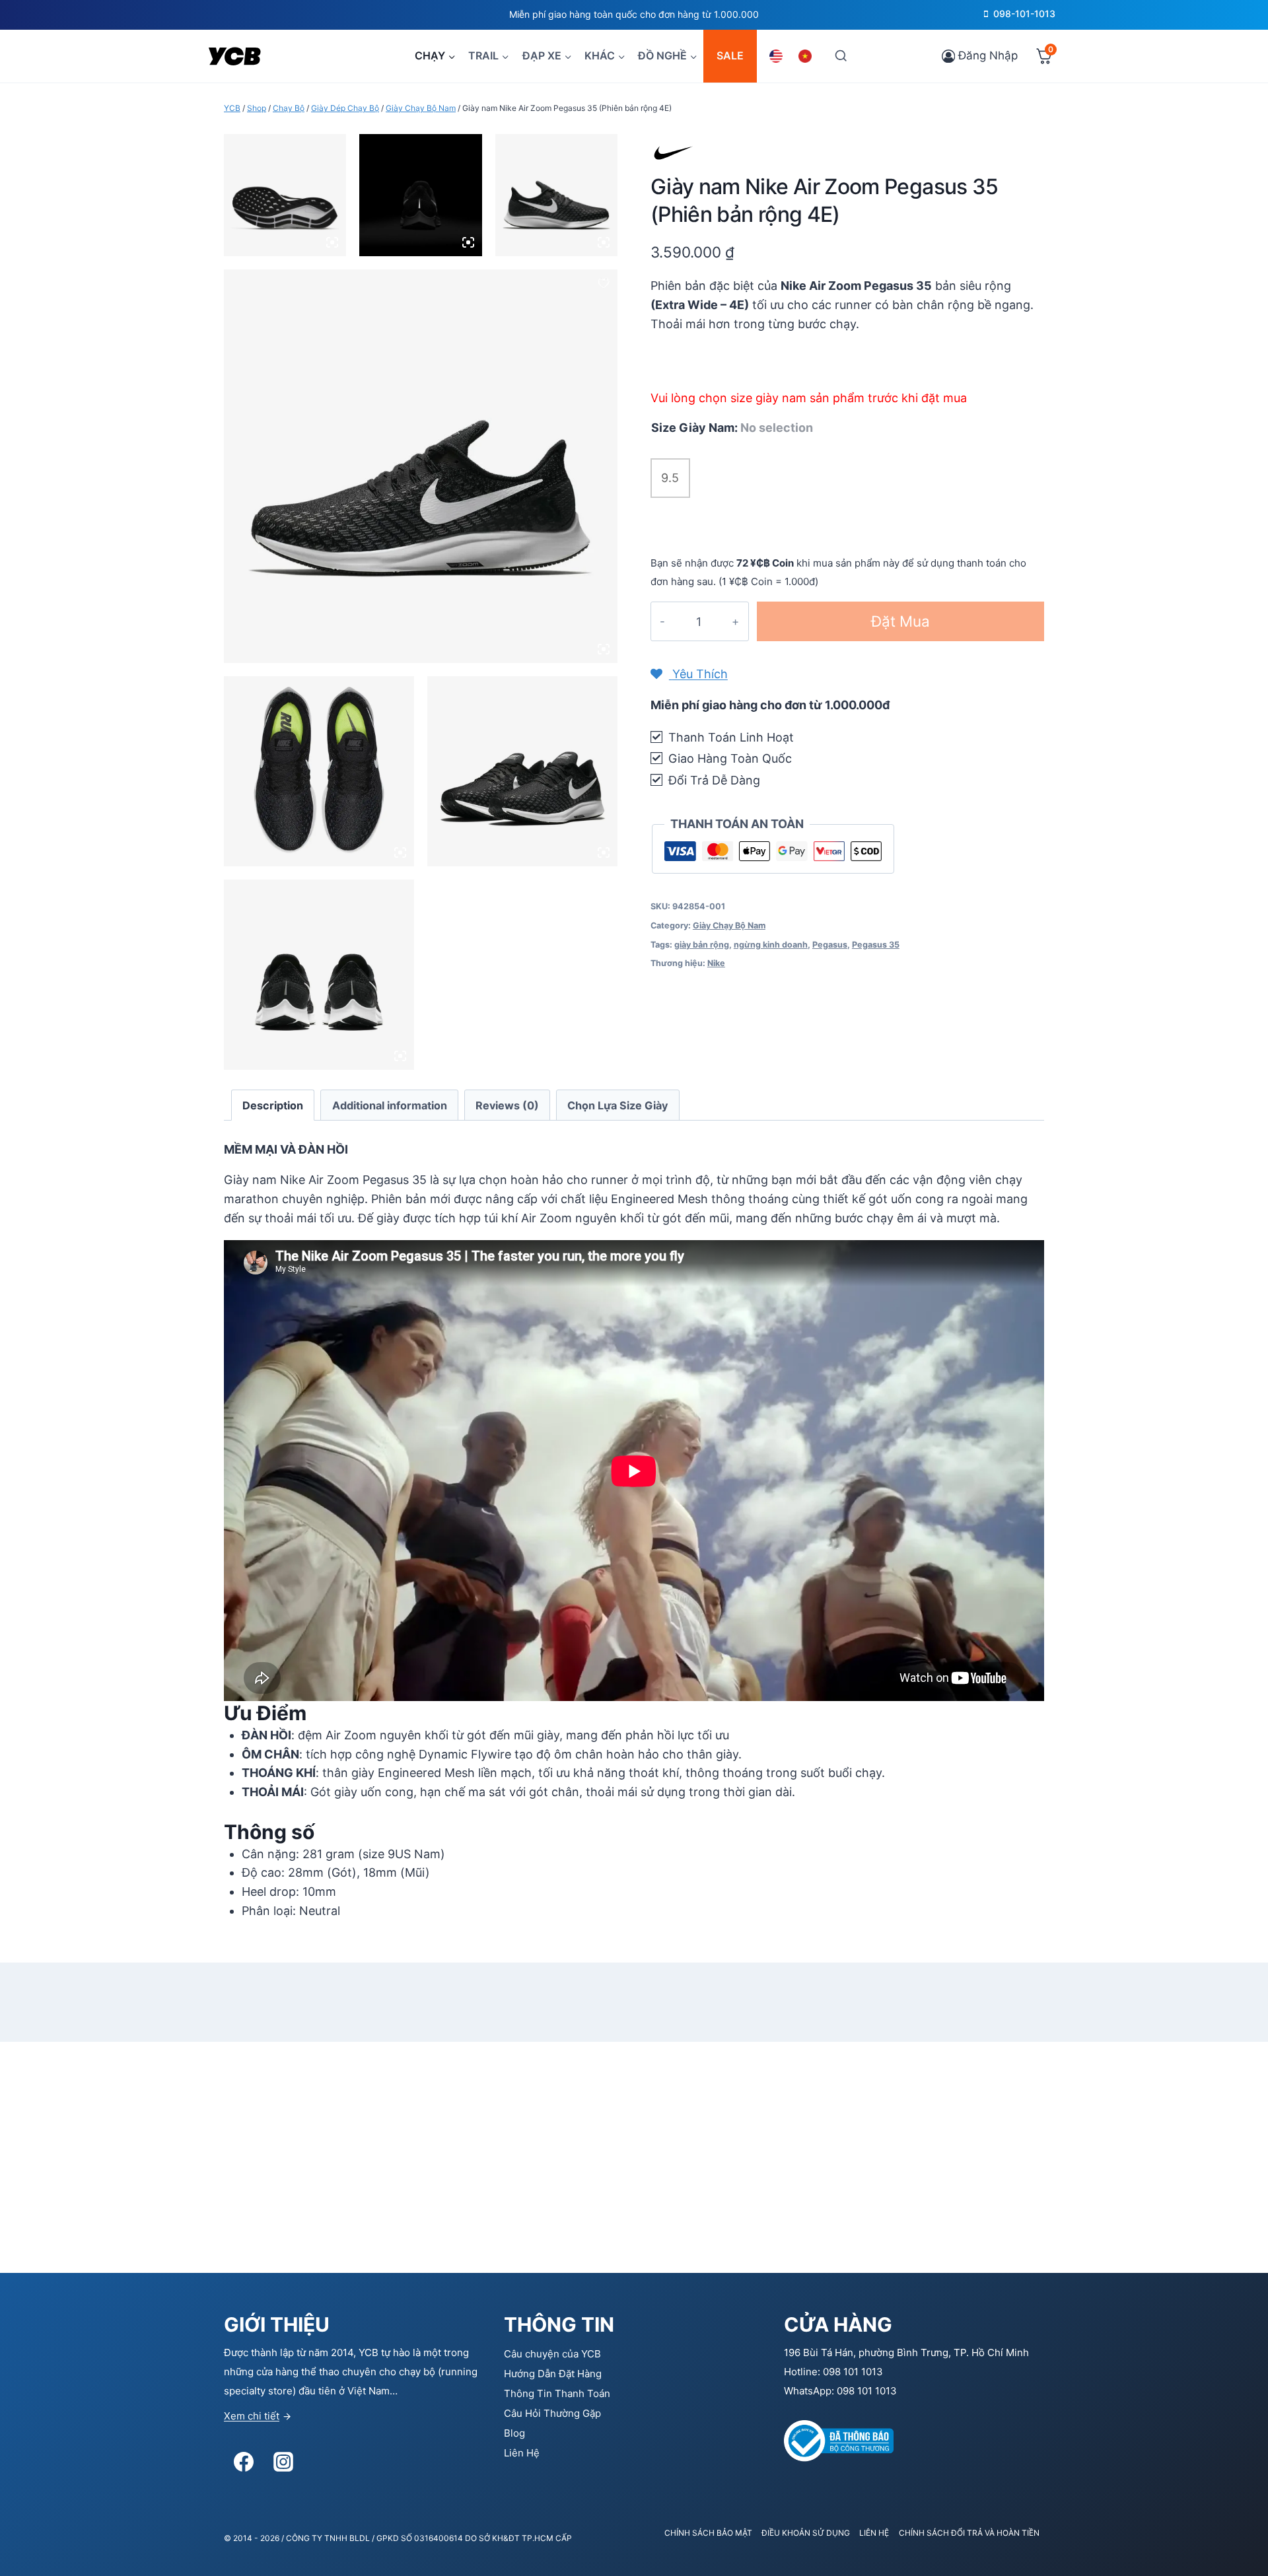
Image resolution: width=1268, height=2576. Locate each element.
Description (273, 1105)
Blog (514, 2433)
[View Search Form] (840, 56)
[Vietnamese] (807, 56)
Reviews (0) (507, 1105)
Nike (716, 963)
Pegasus (830, 945)
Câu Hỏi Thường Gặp (552, 2413)
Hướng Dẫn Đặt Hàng (553, 2374)
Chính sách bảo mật (708, 2533)
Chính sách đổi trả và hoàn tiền (969, 2533)
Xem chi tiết (252, 2416)
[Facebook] (244, 2462)
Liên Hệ (522, 2453)
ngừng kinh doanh (771, 945)
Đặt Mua (900, 621)
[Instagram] (283, 2462)
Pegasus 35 (876, 945)
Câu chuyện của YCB (552, 2354)
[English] (778, 56)
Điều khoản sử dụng (806, 2533)
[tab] (273, 1105)
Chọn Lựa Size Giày (617, 1105)
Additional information (390, 1105)
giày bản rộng (702, 945)
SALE (730, 55)
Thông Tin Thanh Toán (557, 2393)
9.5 (670, 478)
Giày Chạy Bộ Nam (729, 925)
